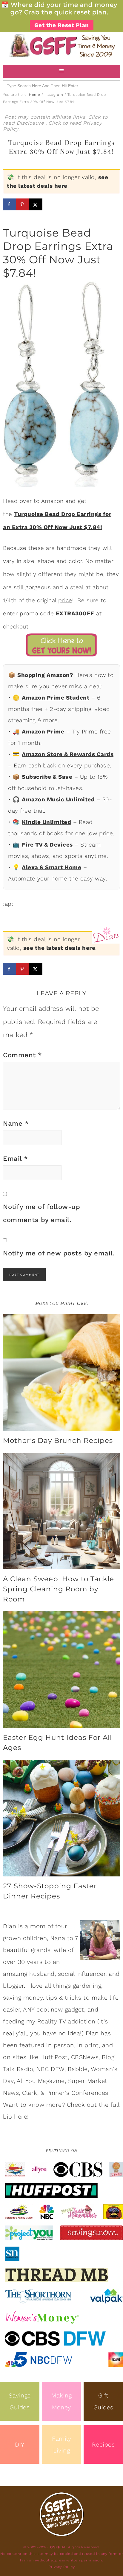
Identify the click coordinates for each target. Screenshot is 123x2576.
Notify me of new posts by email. (59, 1253)
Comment (23, 1055)
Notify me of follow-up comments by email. (41, 1213)
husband (42, 1974)
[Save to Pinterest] (23, 204)
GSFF (61, 46)
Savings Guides (20, 2401)
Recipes (103, 2444)
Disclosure (31, 123)
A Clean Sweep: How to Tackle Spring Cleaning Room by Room (59, 1589)
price (65, 600)
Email (16, 1159)
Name (16, 1123)
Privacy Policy (62, 2567)
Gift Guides (103, 2401)
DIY (20, 2444)
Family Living (61, 2444)
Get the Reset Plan (62, 25)
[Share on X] (36, 204)
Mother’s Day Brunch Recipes (58, 1441)
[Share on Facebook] (10, 204)
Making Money (61, 2401)
